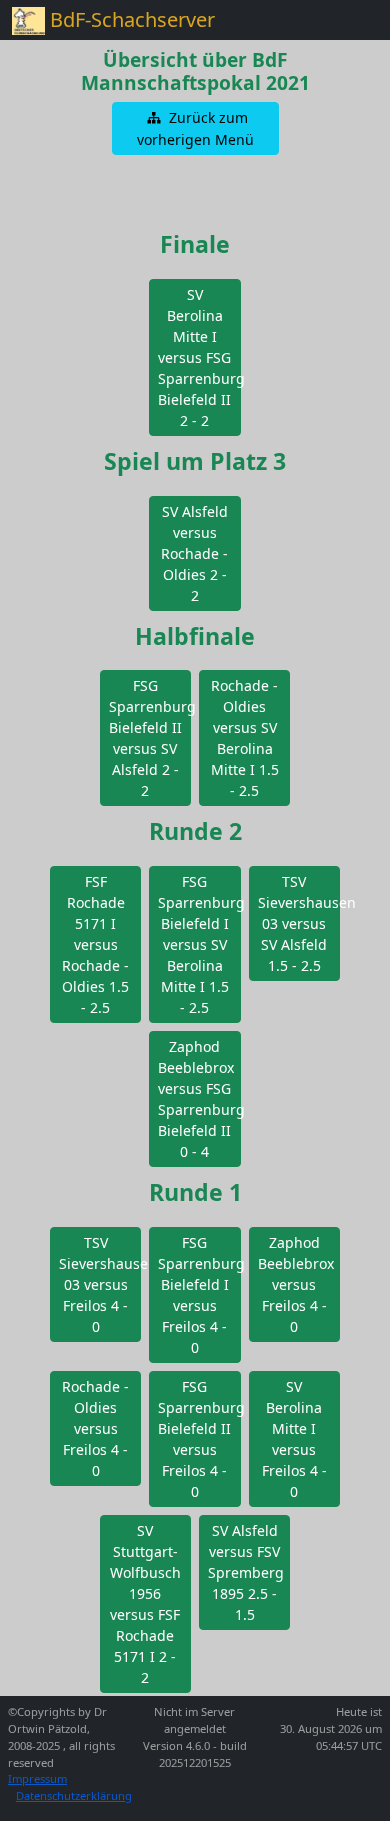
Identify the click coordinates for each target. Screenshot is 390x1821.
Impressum (37, 1778)
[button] (195, 128)
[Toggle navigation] (350, 20)
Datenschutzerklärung (74, 1795)
